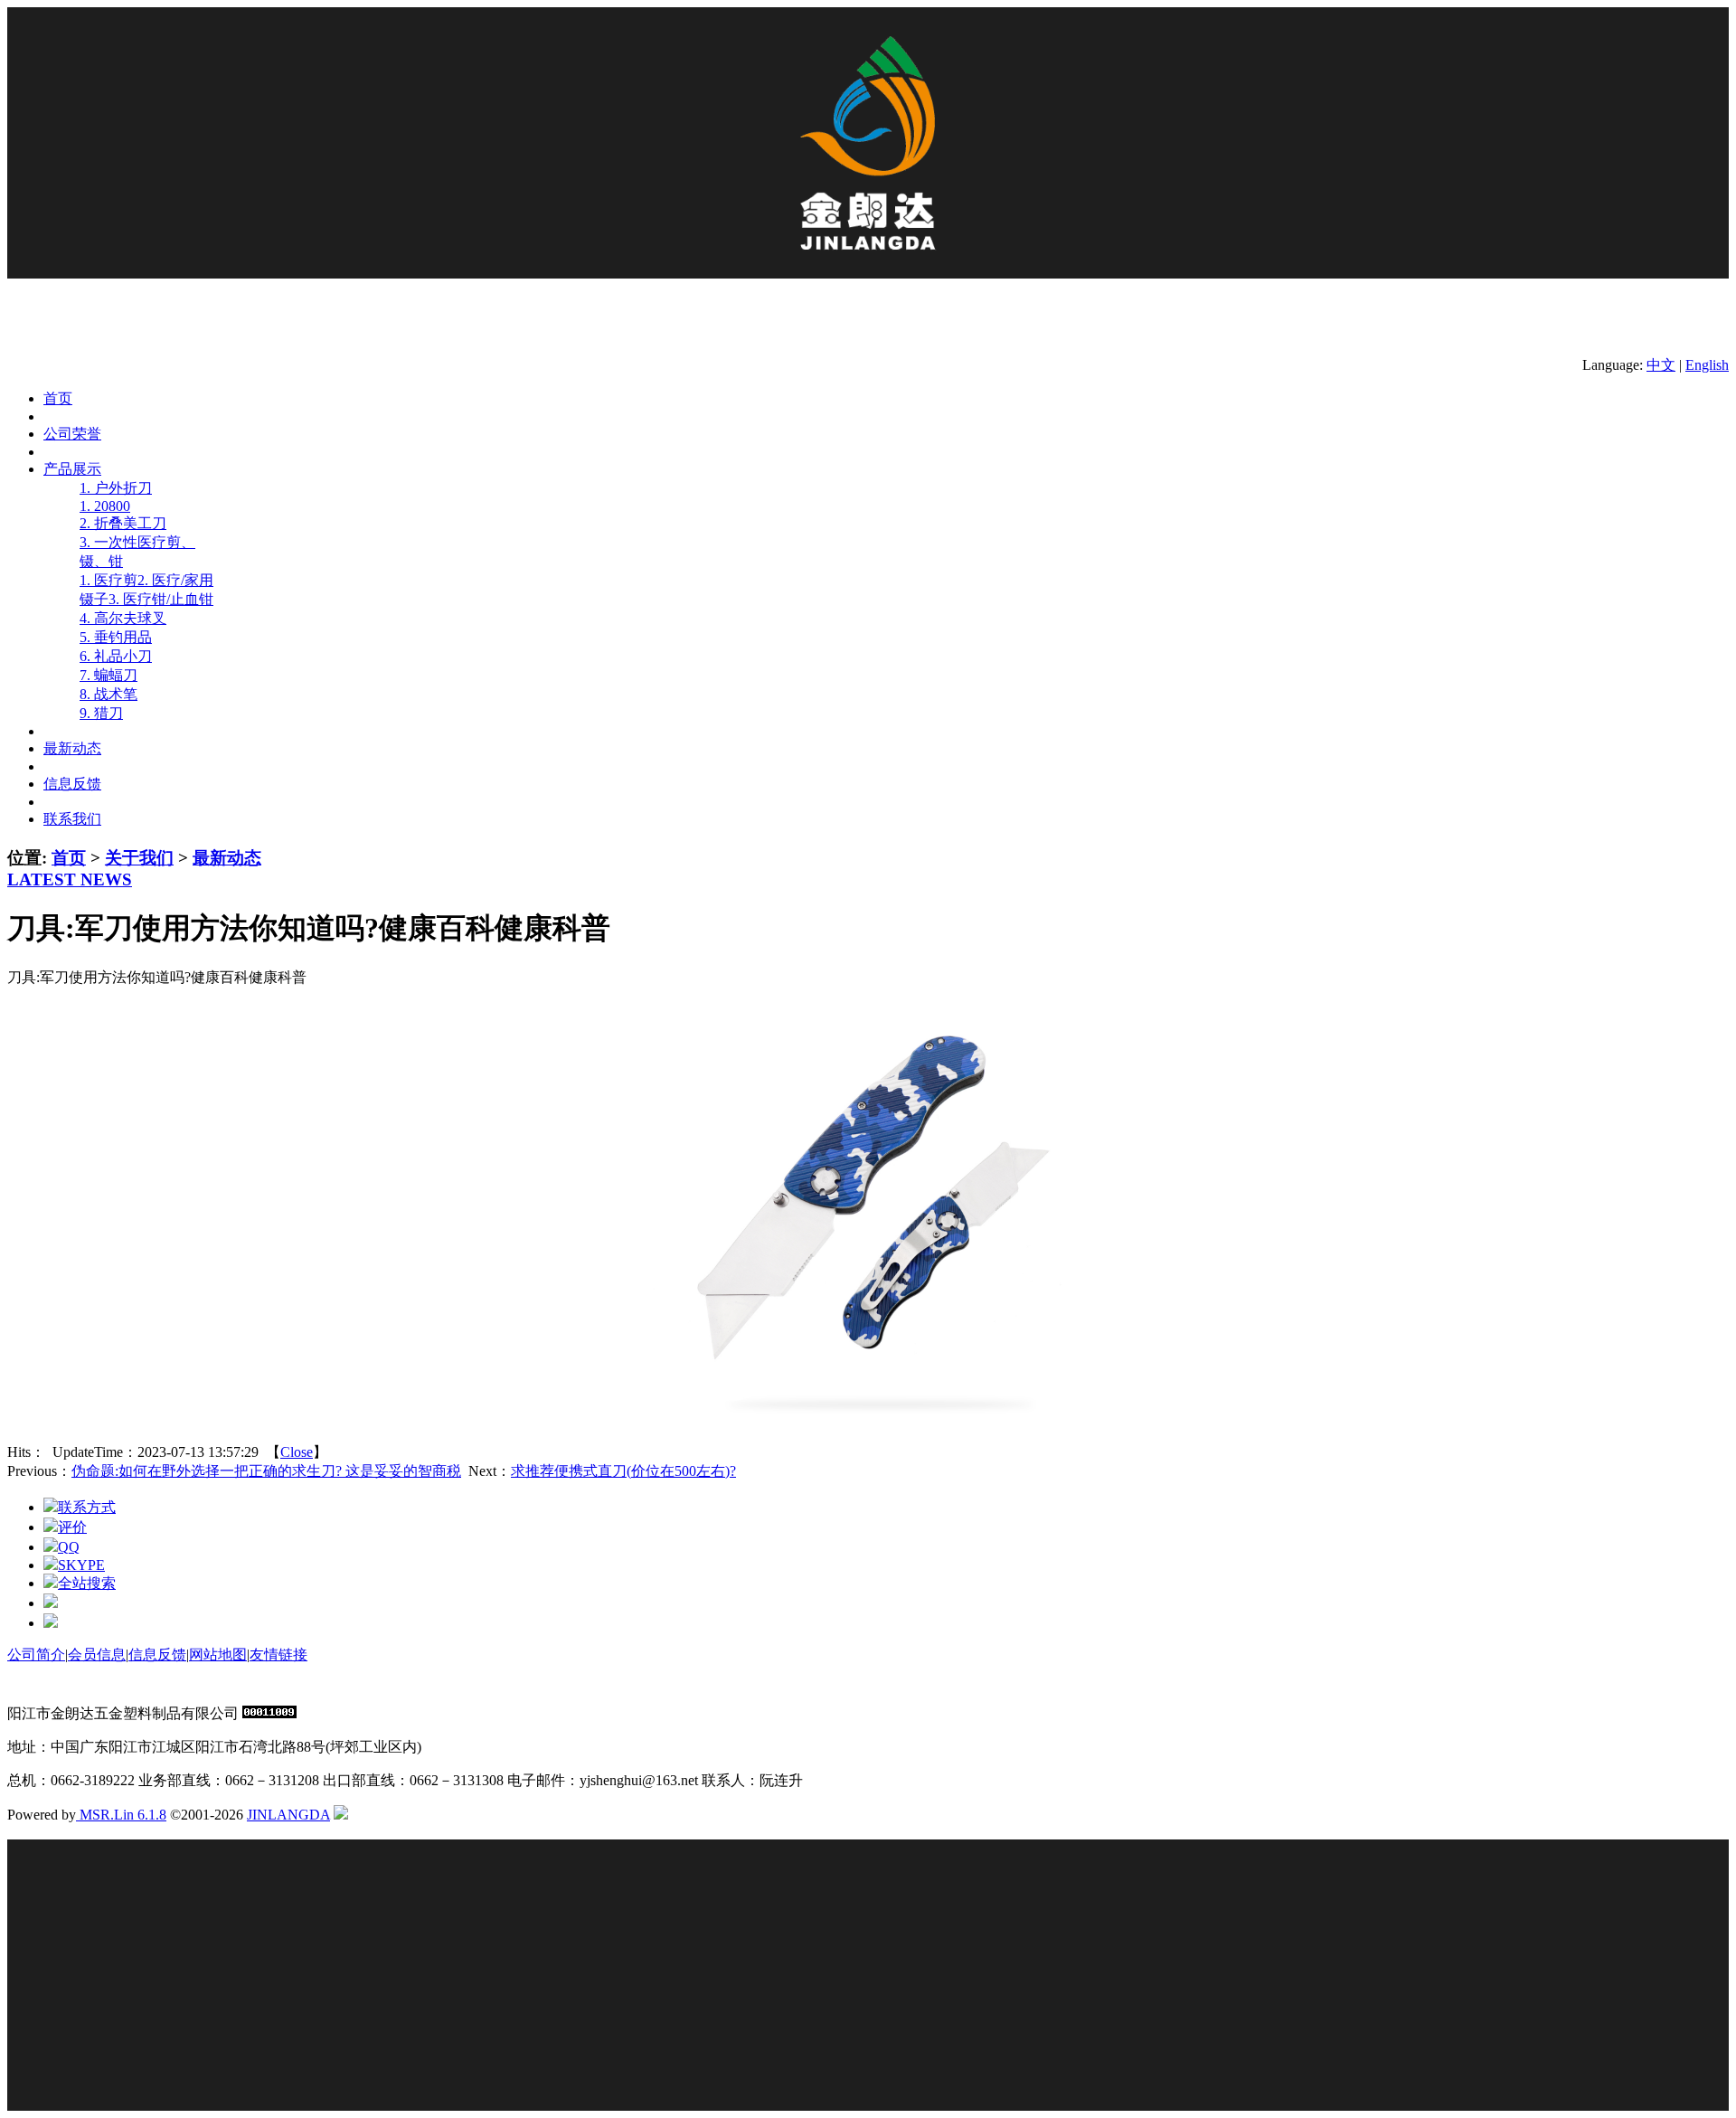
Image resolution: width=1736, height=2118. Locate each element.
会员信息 (97, 1655)
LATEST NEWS (70, 879)
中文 (1661, 365)
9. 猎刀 (101, 713)
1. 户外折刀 (116, 488)
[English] (341, 1815)
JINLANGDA (288, 1815)
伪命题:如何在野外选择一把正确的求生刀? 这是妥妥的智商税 (266, 1471)
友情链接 (278, 1655)
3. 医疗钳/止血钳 (161, 599)
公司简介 (36, 1655)
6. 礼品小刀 (116, 656)
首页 (69, 858)
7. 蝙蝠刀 (108, 675)
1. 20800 (105, 506)
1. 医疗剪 (108, 580)
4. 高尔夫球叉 (123, 618)
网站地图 (218, 1655)
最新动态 (227, 858)
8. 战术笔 (108, 694)
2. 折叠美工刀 (123, 523)
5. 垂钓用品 (116, 637)
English (1707, 365)
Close (297, 1452)
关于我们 (139, 858)
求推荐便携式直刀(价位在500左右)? (623, 1471)
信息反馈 (157, 1655)
